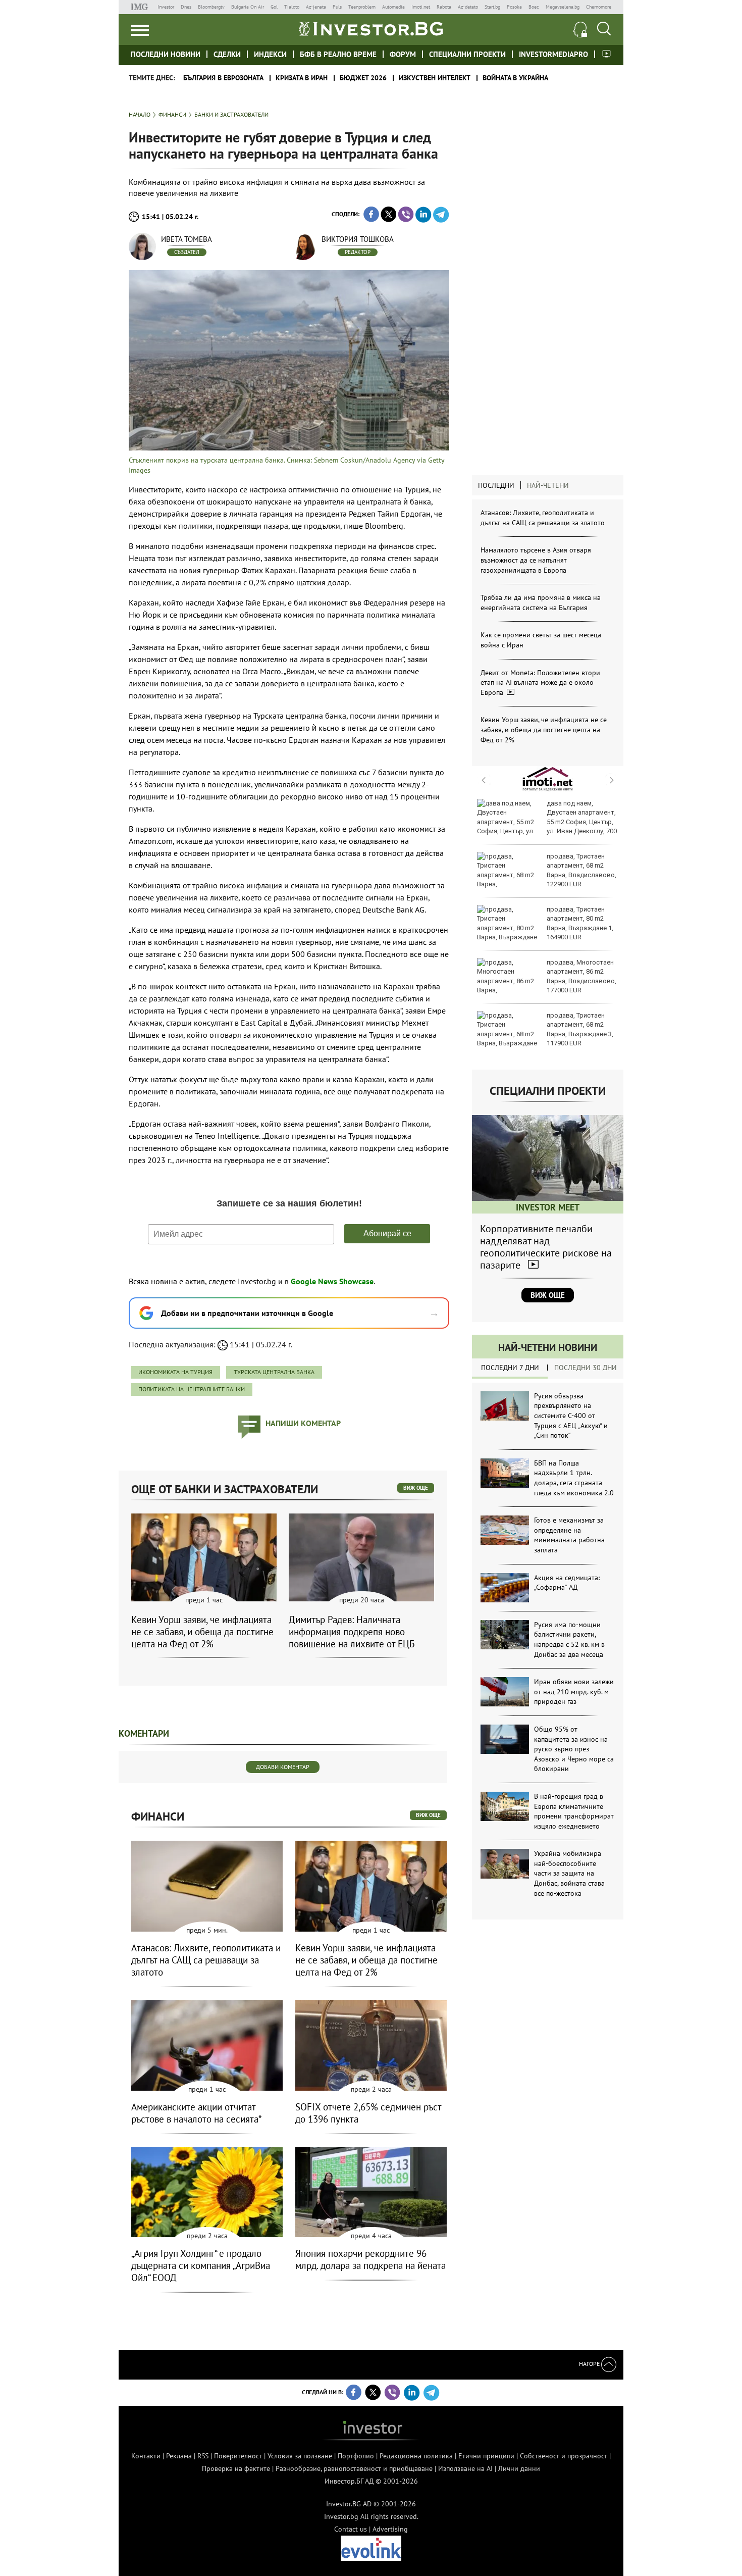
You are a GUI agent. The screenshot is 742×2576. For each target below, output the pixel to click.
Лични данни (519, 2468)
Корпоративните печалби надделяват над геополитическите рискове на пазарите (546, 1247)
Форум (403, 54)
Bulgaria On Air (248, 7)
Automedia (393, 7)
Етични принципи (486, 2456)
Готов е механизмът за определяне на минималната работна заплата (569, 1535)
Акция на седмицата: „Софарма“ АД (567, 1583)
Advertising (390, 2529)
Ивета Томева (187, 239)
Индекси (270, 54)
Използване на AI (465, 2468)
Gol (274, 7)
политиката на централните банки (192, 1389)
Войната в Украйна (515, 78)
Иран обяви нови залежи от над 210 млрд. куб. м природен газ (574, 1691)
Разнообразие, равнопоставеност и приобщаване (354, 2468)
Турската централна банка (274, 1372)
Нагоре (590, 2364)
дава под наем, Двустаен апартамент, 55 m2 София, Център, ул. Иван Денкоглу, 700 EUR (547, 822)
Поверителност (238, 2456)
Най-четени (548, 485)
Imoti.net (421, 7)
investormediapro (553, 54)
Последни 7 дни (510, 1368)
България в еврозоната (223, 78)
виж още (416, 1488)
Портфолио (356, 2456)
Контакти (146, 2456)
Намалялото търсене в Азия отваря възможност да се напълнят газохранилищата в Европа (536, 560)
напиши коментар (303, 1423)
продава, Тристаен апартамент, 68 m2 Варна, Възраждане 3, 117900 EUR (580, 1029)
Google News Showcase (332, 1281)
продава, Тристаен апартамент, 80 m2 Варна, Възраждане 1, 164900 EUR (580, 923)
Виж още (548, 1295)
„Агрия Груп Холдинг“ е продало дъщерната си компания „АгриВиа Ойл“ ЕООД (201, 2265)
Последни (496, 485)
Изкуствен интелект (435, 78)
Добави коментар (283, 1767)
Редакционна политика (416, 2456)
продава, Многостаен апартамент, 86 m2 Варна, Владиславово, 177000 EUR (581, 976)
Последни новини (166, 54)
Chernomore (599, 7)
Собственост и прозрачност (564, 2456)
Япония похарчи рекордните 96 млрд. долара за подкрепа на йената (370, 2259)
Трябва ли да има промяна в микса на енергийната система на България (541, 602)
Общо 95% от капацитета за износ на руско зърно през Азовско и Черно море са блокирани (574, 1749)
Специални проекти (467, 54)
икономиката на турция (175, 1372)
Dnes (186, 7)
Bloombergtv (211, 7)
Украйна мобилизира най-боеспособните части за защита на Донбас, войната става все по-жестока (569, 1873)
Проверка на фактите (236, 2468)
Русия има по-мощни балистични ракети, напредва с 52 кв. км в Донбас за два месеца (569, 1639)
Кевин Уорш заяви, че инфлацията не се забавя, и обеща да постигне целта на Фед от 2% (544, 729)
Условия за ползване (300, 2456)
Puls (337, 7)
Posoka (514, 7)
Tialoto (292, 7)
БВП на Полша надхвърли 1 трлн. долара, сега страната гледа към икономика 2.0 (574, 1478)
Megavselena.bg (563, 7)
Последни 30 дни (586, 1368)
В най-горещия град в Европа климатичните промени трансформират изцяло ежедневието (574, 1811)
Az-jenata (316, 7)
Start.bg (492, 7)
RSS (203, 2456)
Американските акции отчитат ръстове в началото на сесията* (197, 2113)
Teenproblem (362, 7)
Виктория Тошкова (358, 239)
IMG (141, 7)
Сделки (227, 54)
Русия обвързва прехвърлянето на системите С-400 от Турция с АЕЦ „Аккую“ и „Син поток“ (571, 1416)
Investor (166, 7)
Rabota (444, 7)
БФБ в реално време (338, 54)
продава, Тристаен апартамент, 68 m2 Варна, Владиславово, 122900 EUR (581, 870)
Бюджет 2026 (363, 78)
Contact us (351, 2529)
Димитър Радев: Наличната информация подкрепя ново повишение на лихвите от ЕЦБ (352, 1632)
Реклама (179, 2456)
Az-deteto (468, 7)
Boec (534, 7)
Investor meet (606, 54)
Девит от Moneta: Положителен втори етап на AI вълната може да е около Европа (540, 683)
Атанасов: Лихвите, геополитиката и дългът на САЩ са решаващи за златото (543, 518)
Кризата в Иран (302, 78)
